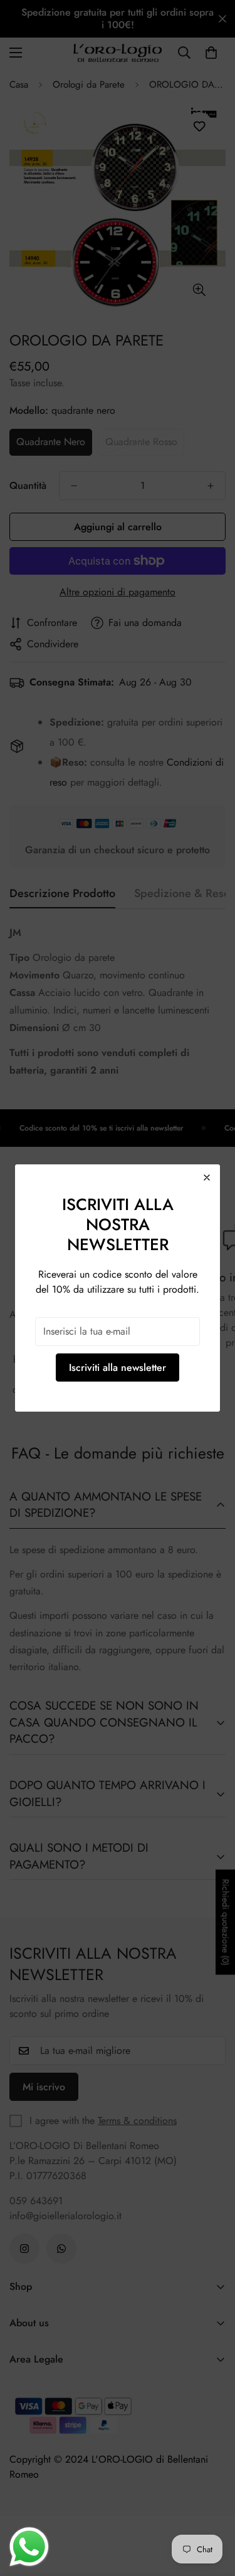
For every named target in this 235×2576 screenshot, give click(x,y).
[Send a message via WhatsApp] (29, 2547)
